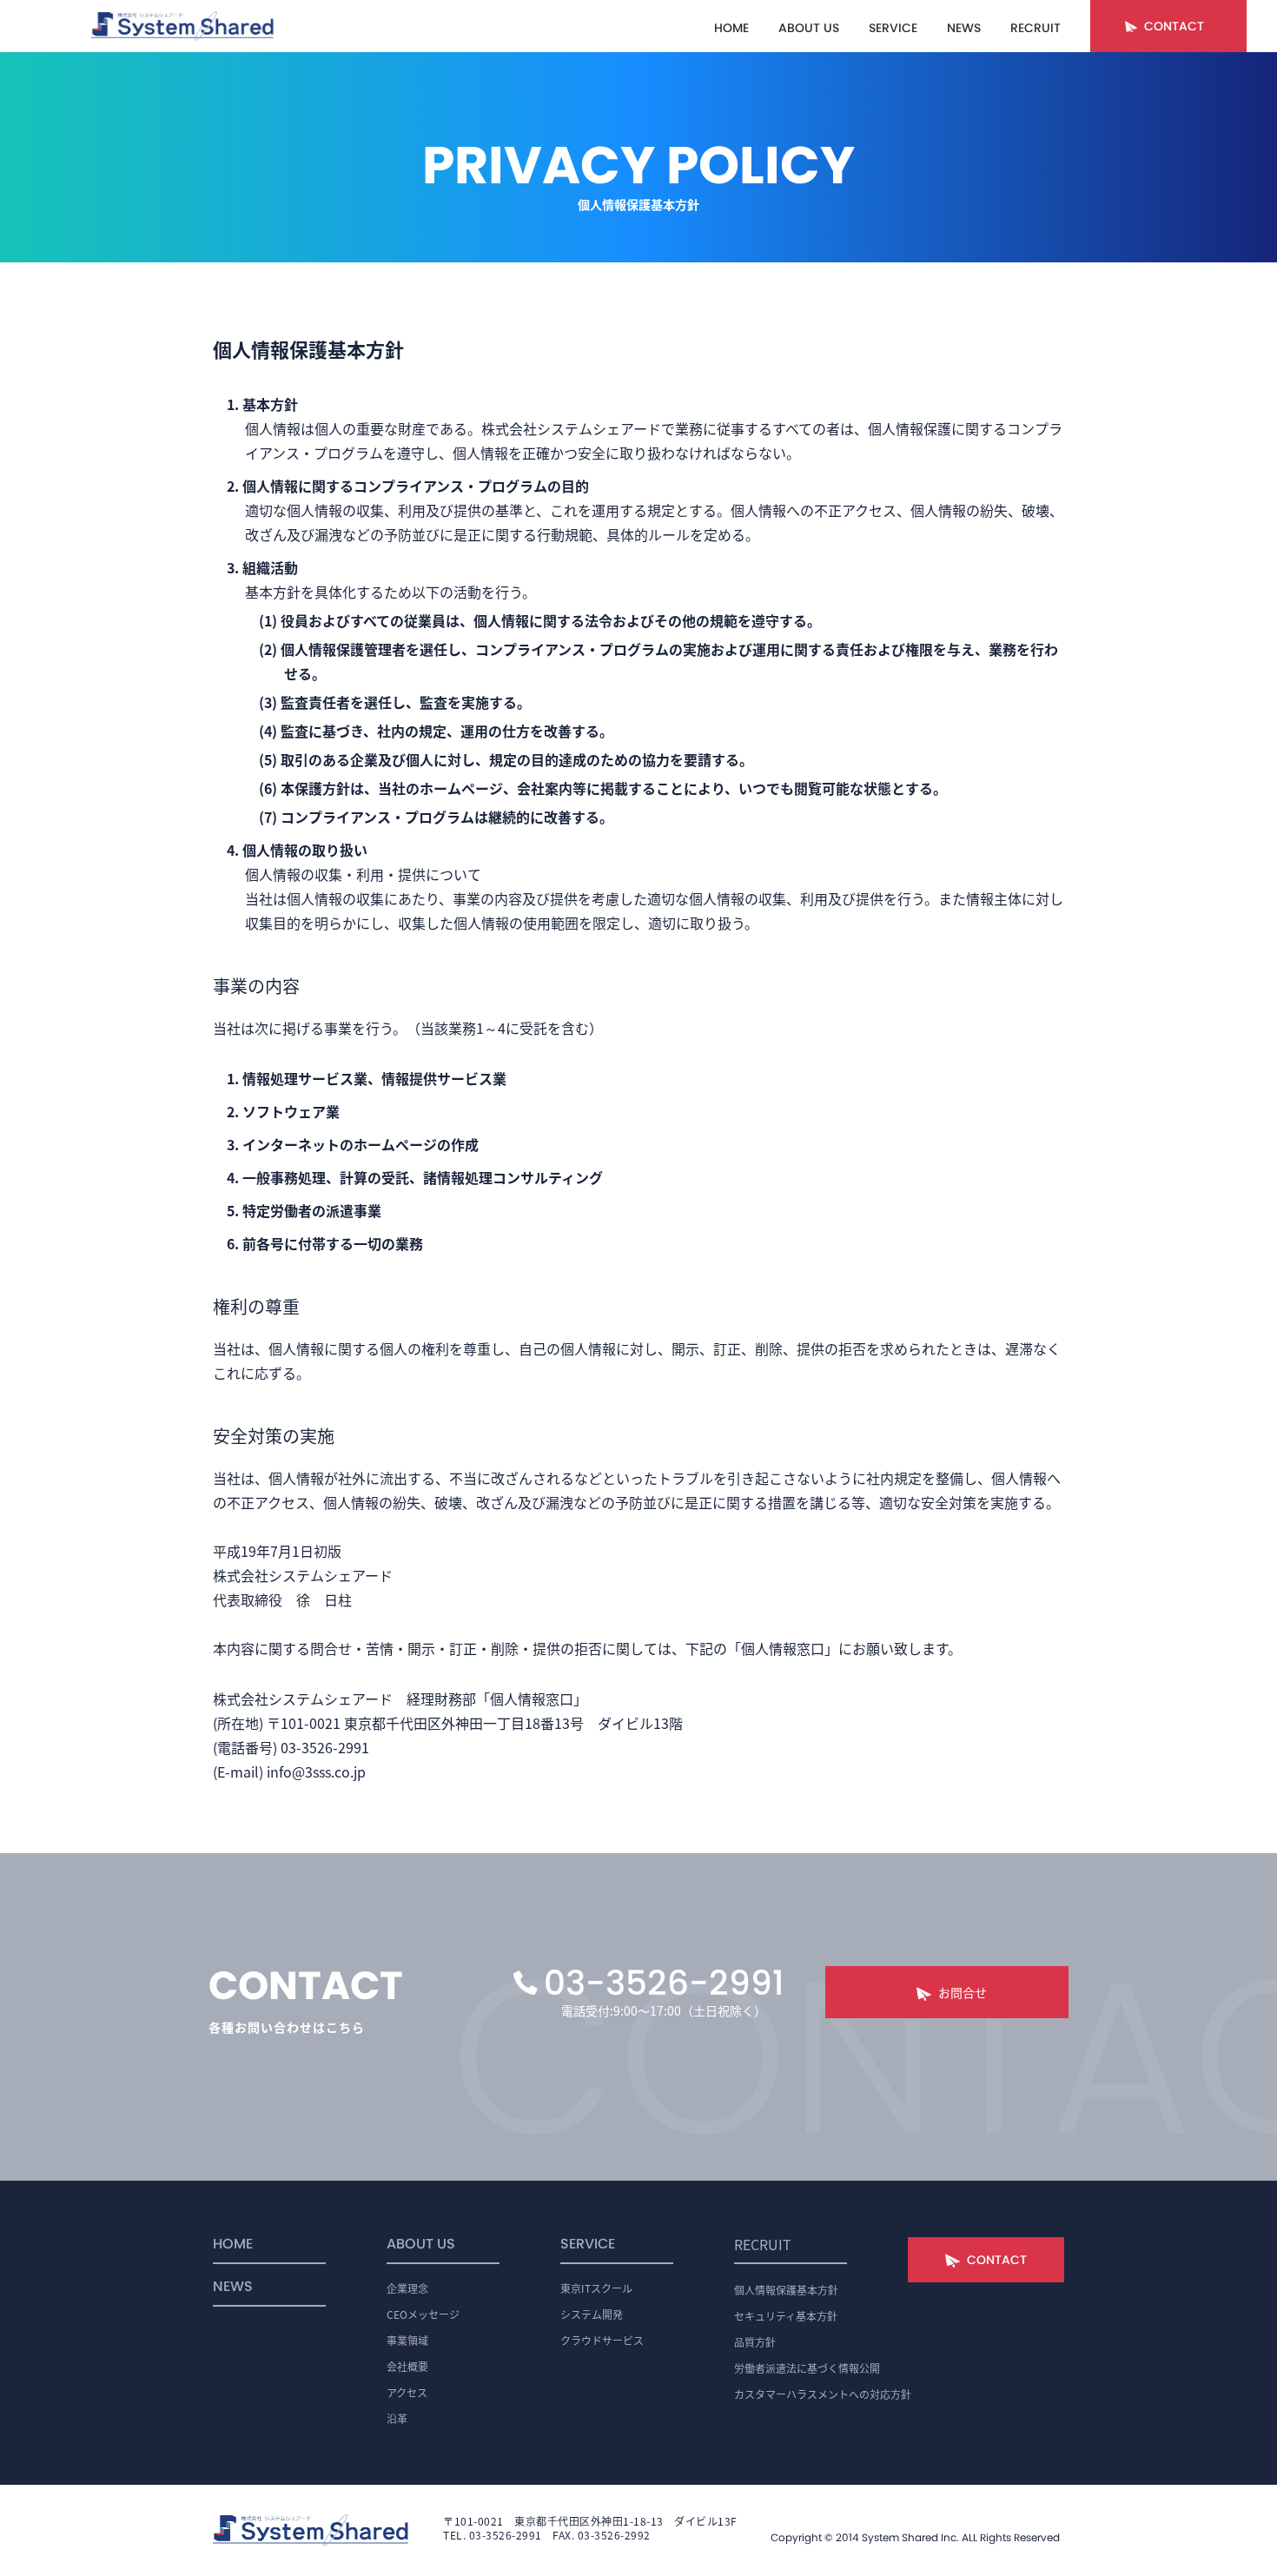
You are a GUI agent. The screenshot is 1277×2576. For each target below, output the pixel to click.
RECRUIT (1035, 28)
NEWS (964, 28)
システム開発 (592, 2314)
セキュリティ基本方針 (786, 2316)
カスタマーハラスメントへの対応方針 (823, 2394)
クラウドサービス (602, 2340)
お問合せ (963, 1992)
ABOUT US (809, 28)
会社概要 (407, 2366)
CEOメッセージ (423, 2314)
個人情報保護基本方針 (786, 2290)
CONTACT (1174, 26)
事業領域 (407, 2340)
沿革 (397, 2418)
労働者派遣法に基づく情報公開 (807, 2368)
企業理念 (407, 2288)
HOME (731, 28)
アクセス (407, 2392)
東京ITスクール (596, 2288)
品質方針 (755, 2342)
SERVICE (893, 28)
